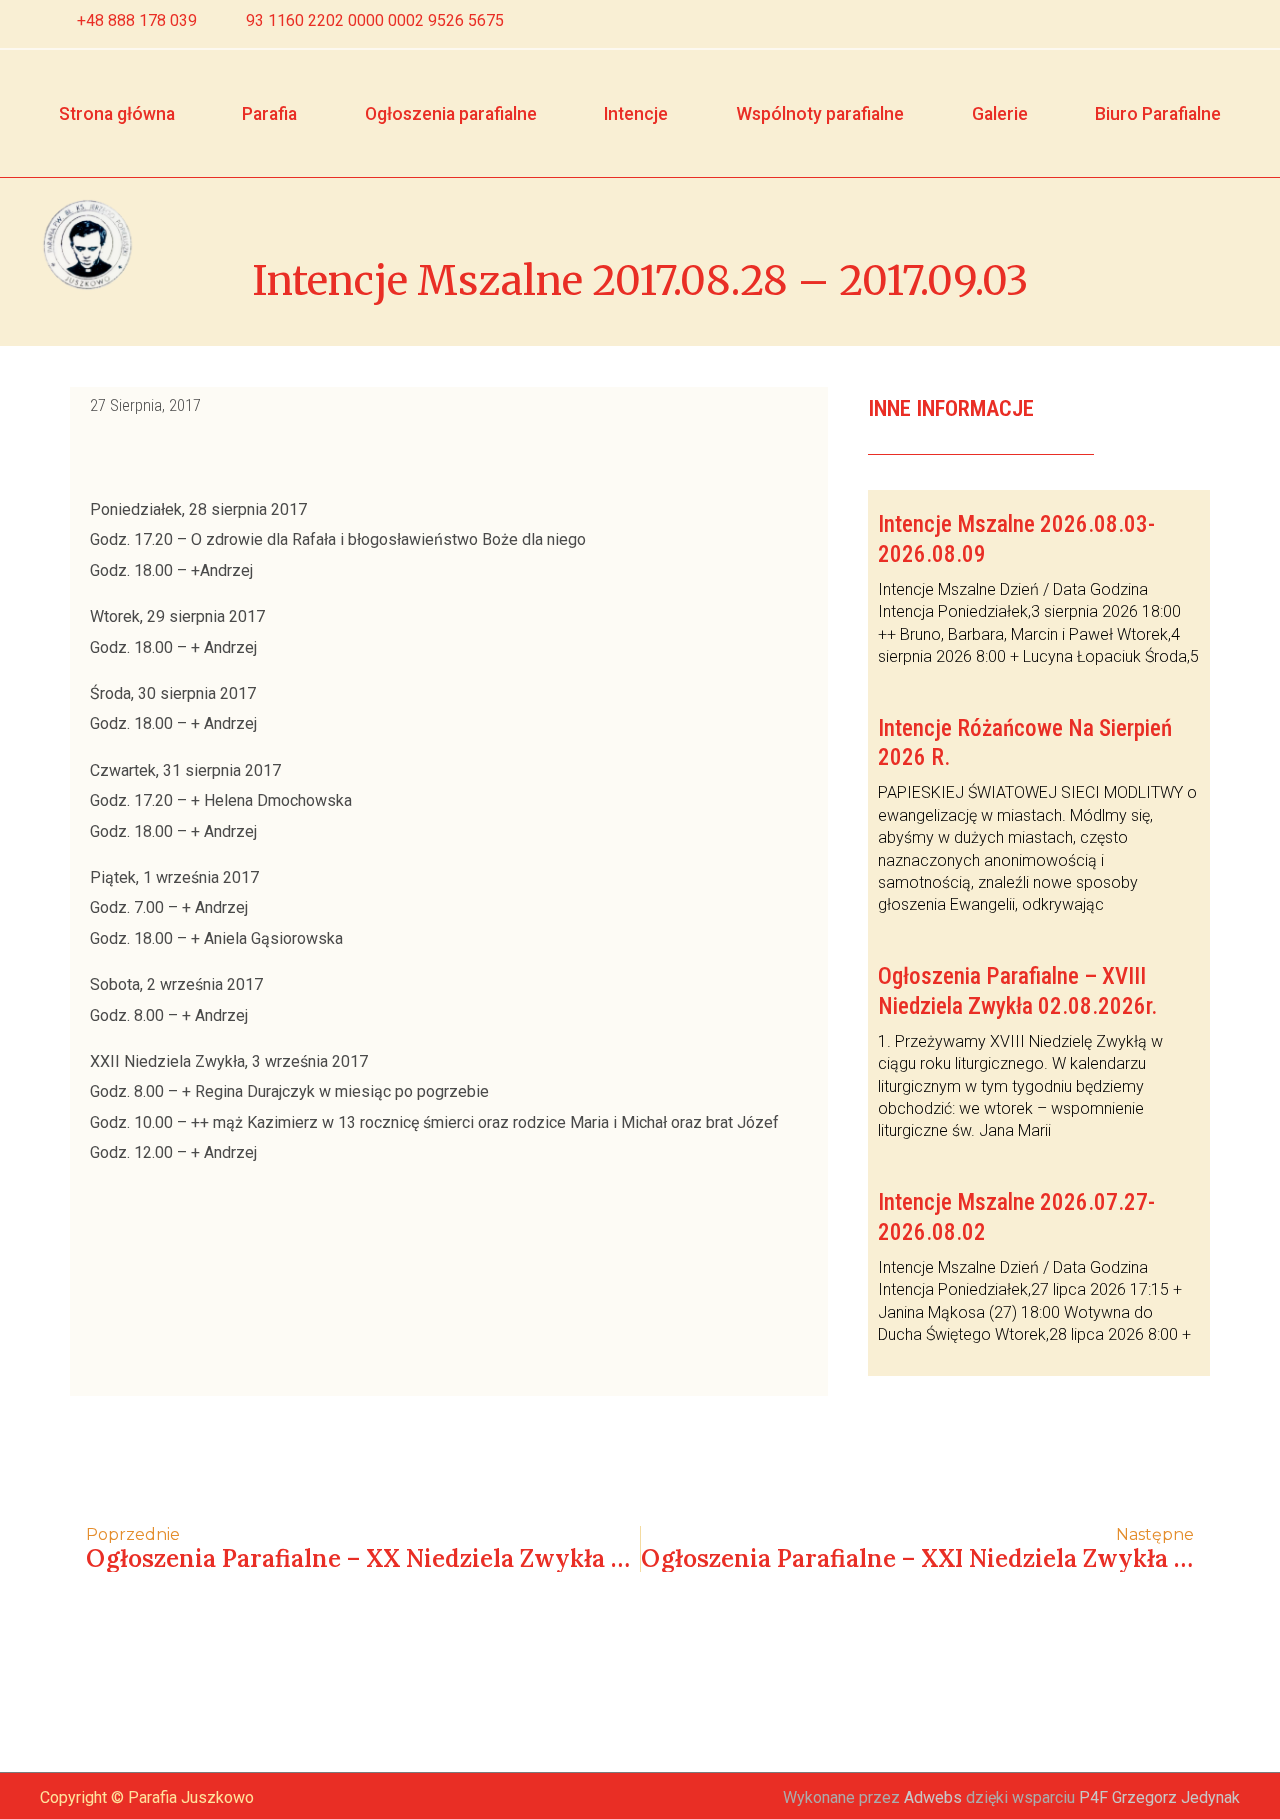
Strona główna (117, 114)
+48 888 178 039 (137, 20)
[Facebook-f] (1189, 24)
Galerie (1000, 114)
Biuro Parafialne (1158, 114)
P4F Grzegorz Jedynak (1159, 1797)
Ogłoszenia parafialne (451, 114)
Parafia (269, 114)
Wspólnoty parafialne (820, 114)
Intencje (636, 114)
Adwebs (933, 1797)
